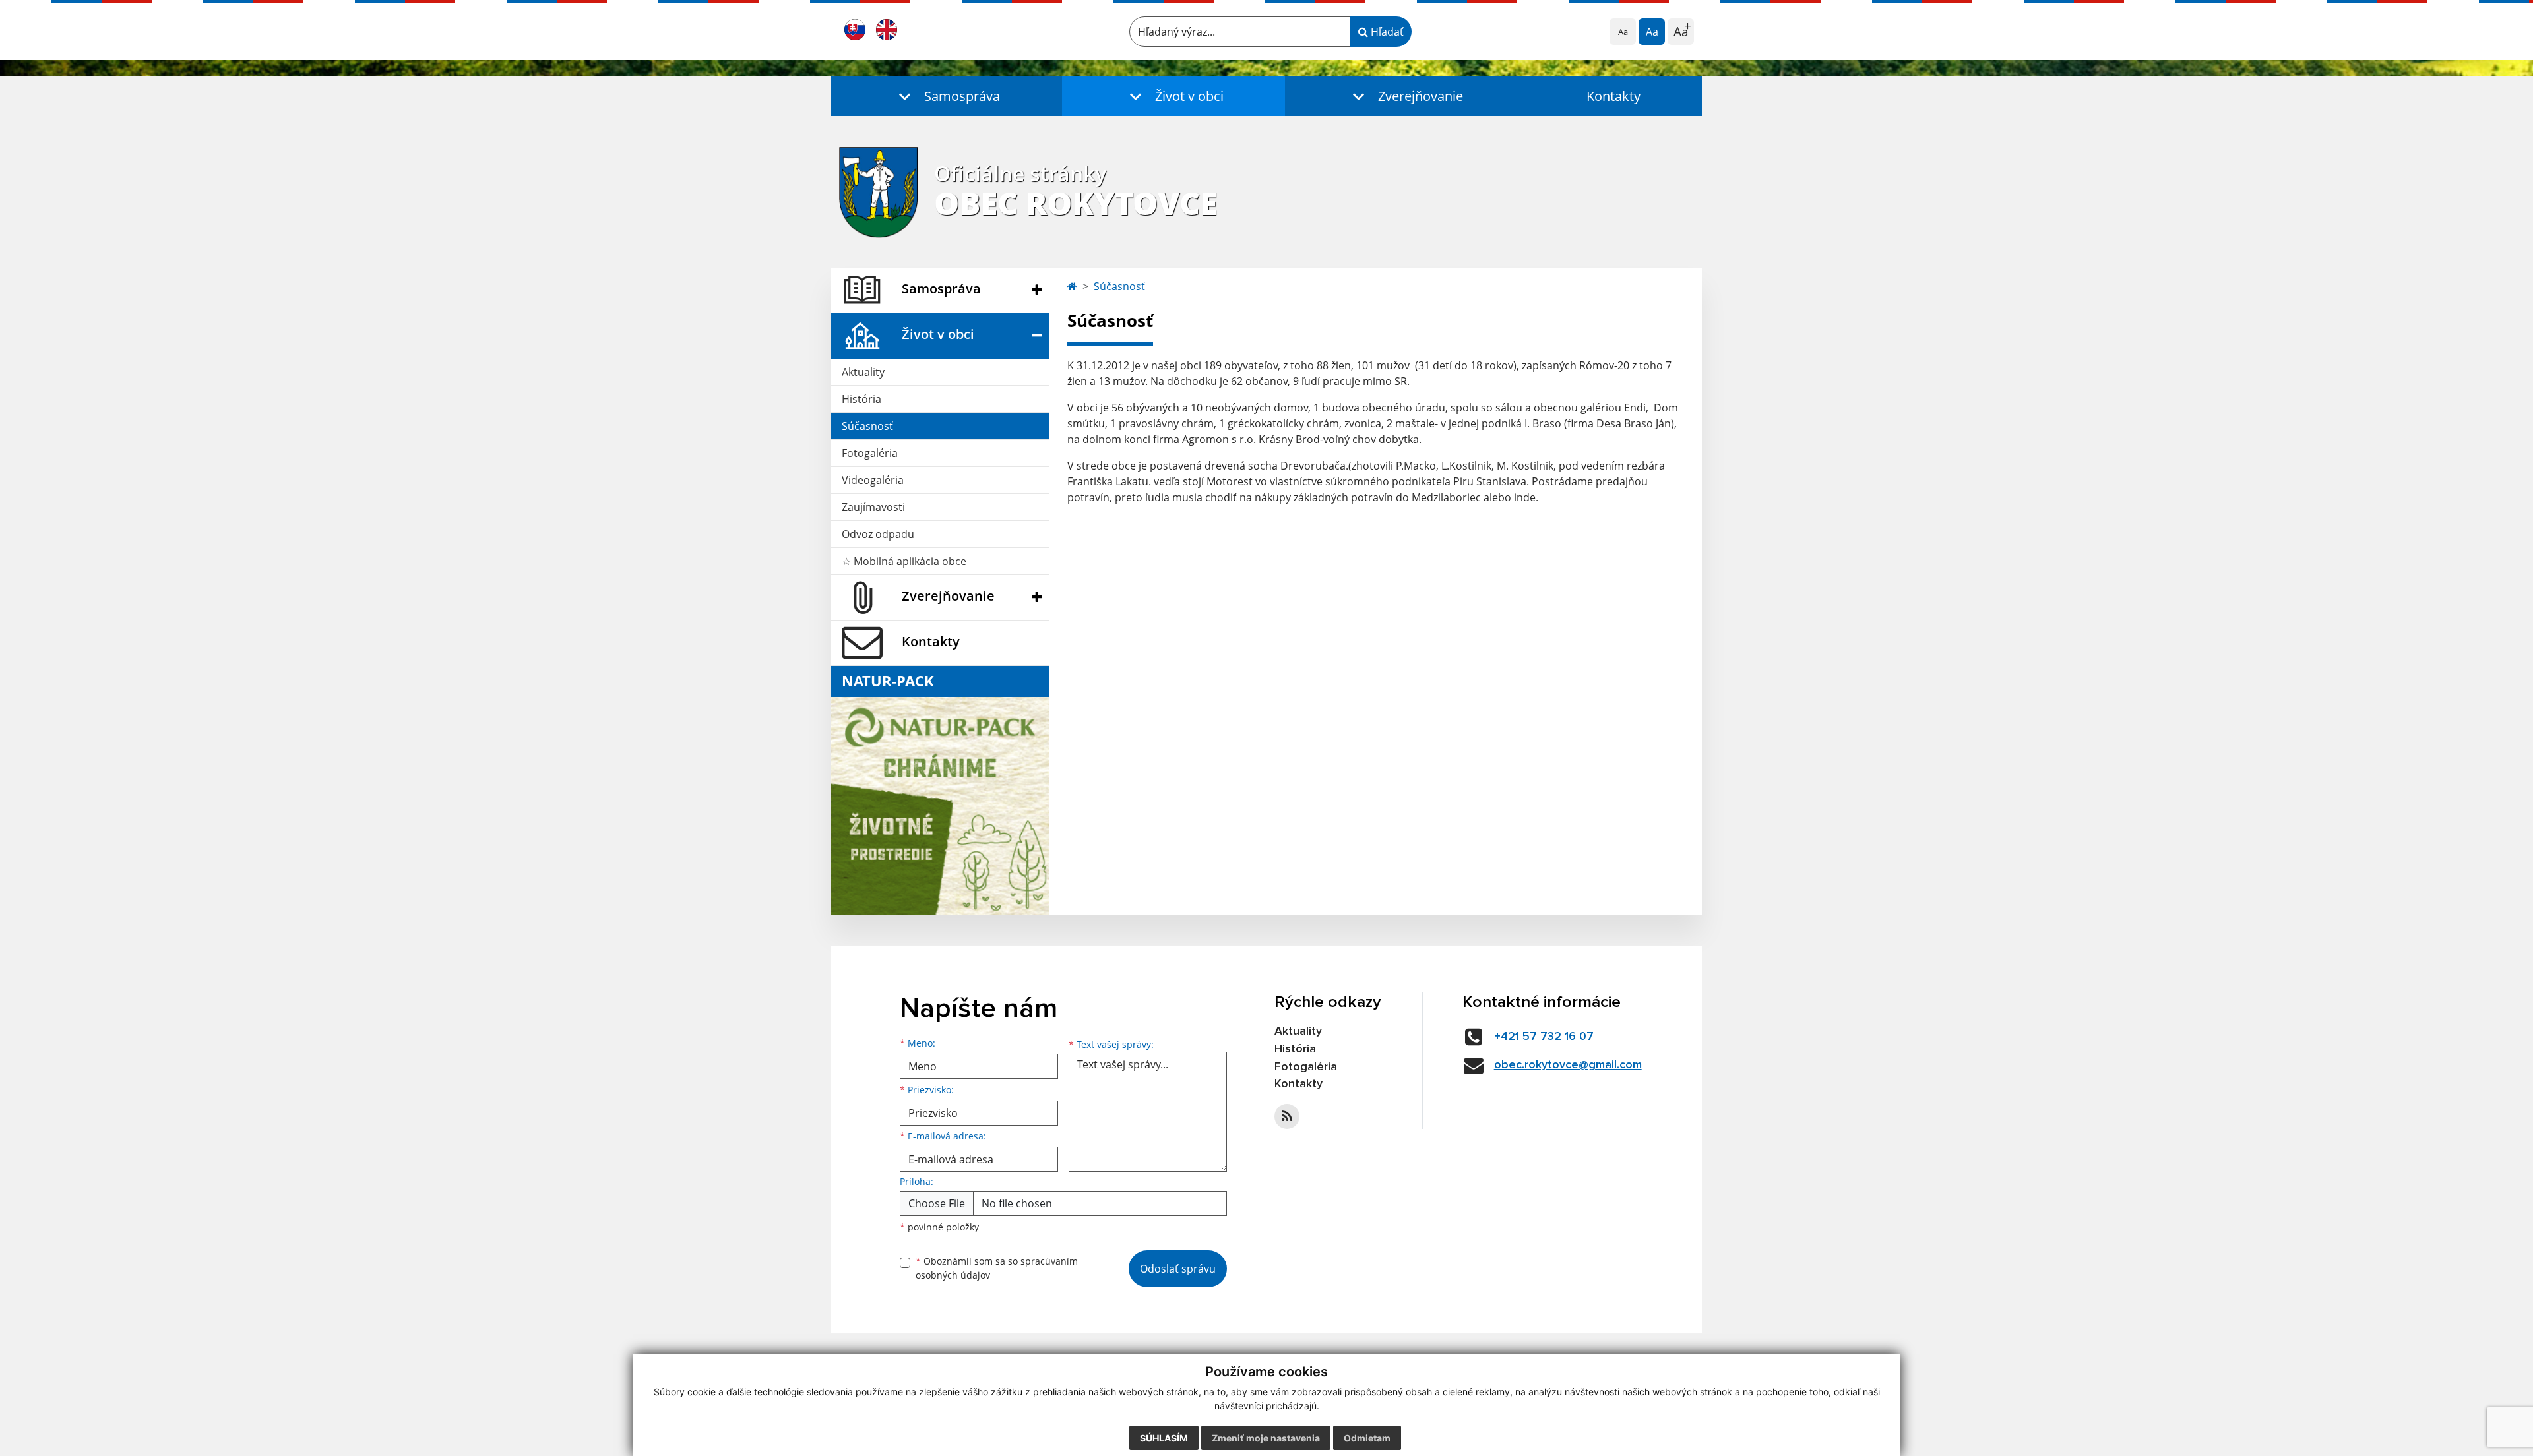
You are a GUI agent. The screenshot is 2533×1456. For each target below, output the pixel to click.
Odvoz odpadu (878, 534)
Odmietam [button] (1367, 1438)
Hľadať (1386, 32)
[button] (947, 96)
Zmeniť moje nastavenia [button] (1266, 1438)
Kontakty (1613, 96)
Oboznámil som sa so (997, 1268)
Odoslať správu (1178, 1269)
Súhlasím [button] (1164, 1438)
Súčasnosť (867, 426)
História (861, 399)
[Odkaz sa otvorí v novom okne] (1287, 1116)
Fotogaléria (870, 453)
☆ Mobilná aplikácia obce (904, 561)
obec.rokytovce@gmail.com (1568, 1065)
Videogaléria (873, 480)
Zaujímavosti (873, 507)
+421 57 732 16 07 (1544, 1037)
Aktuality (863, 372)
